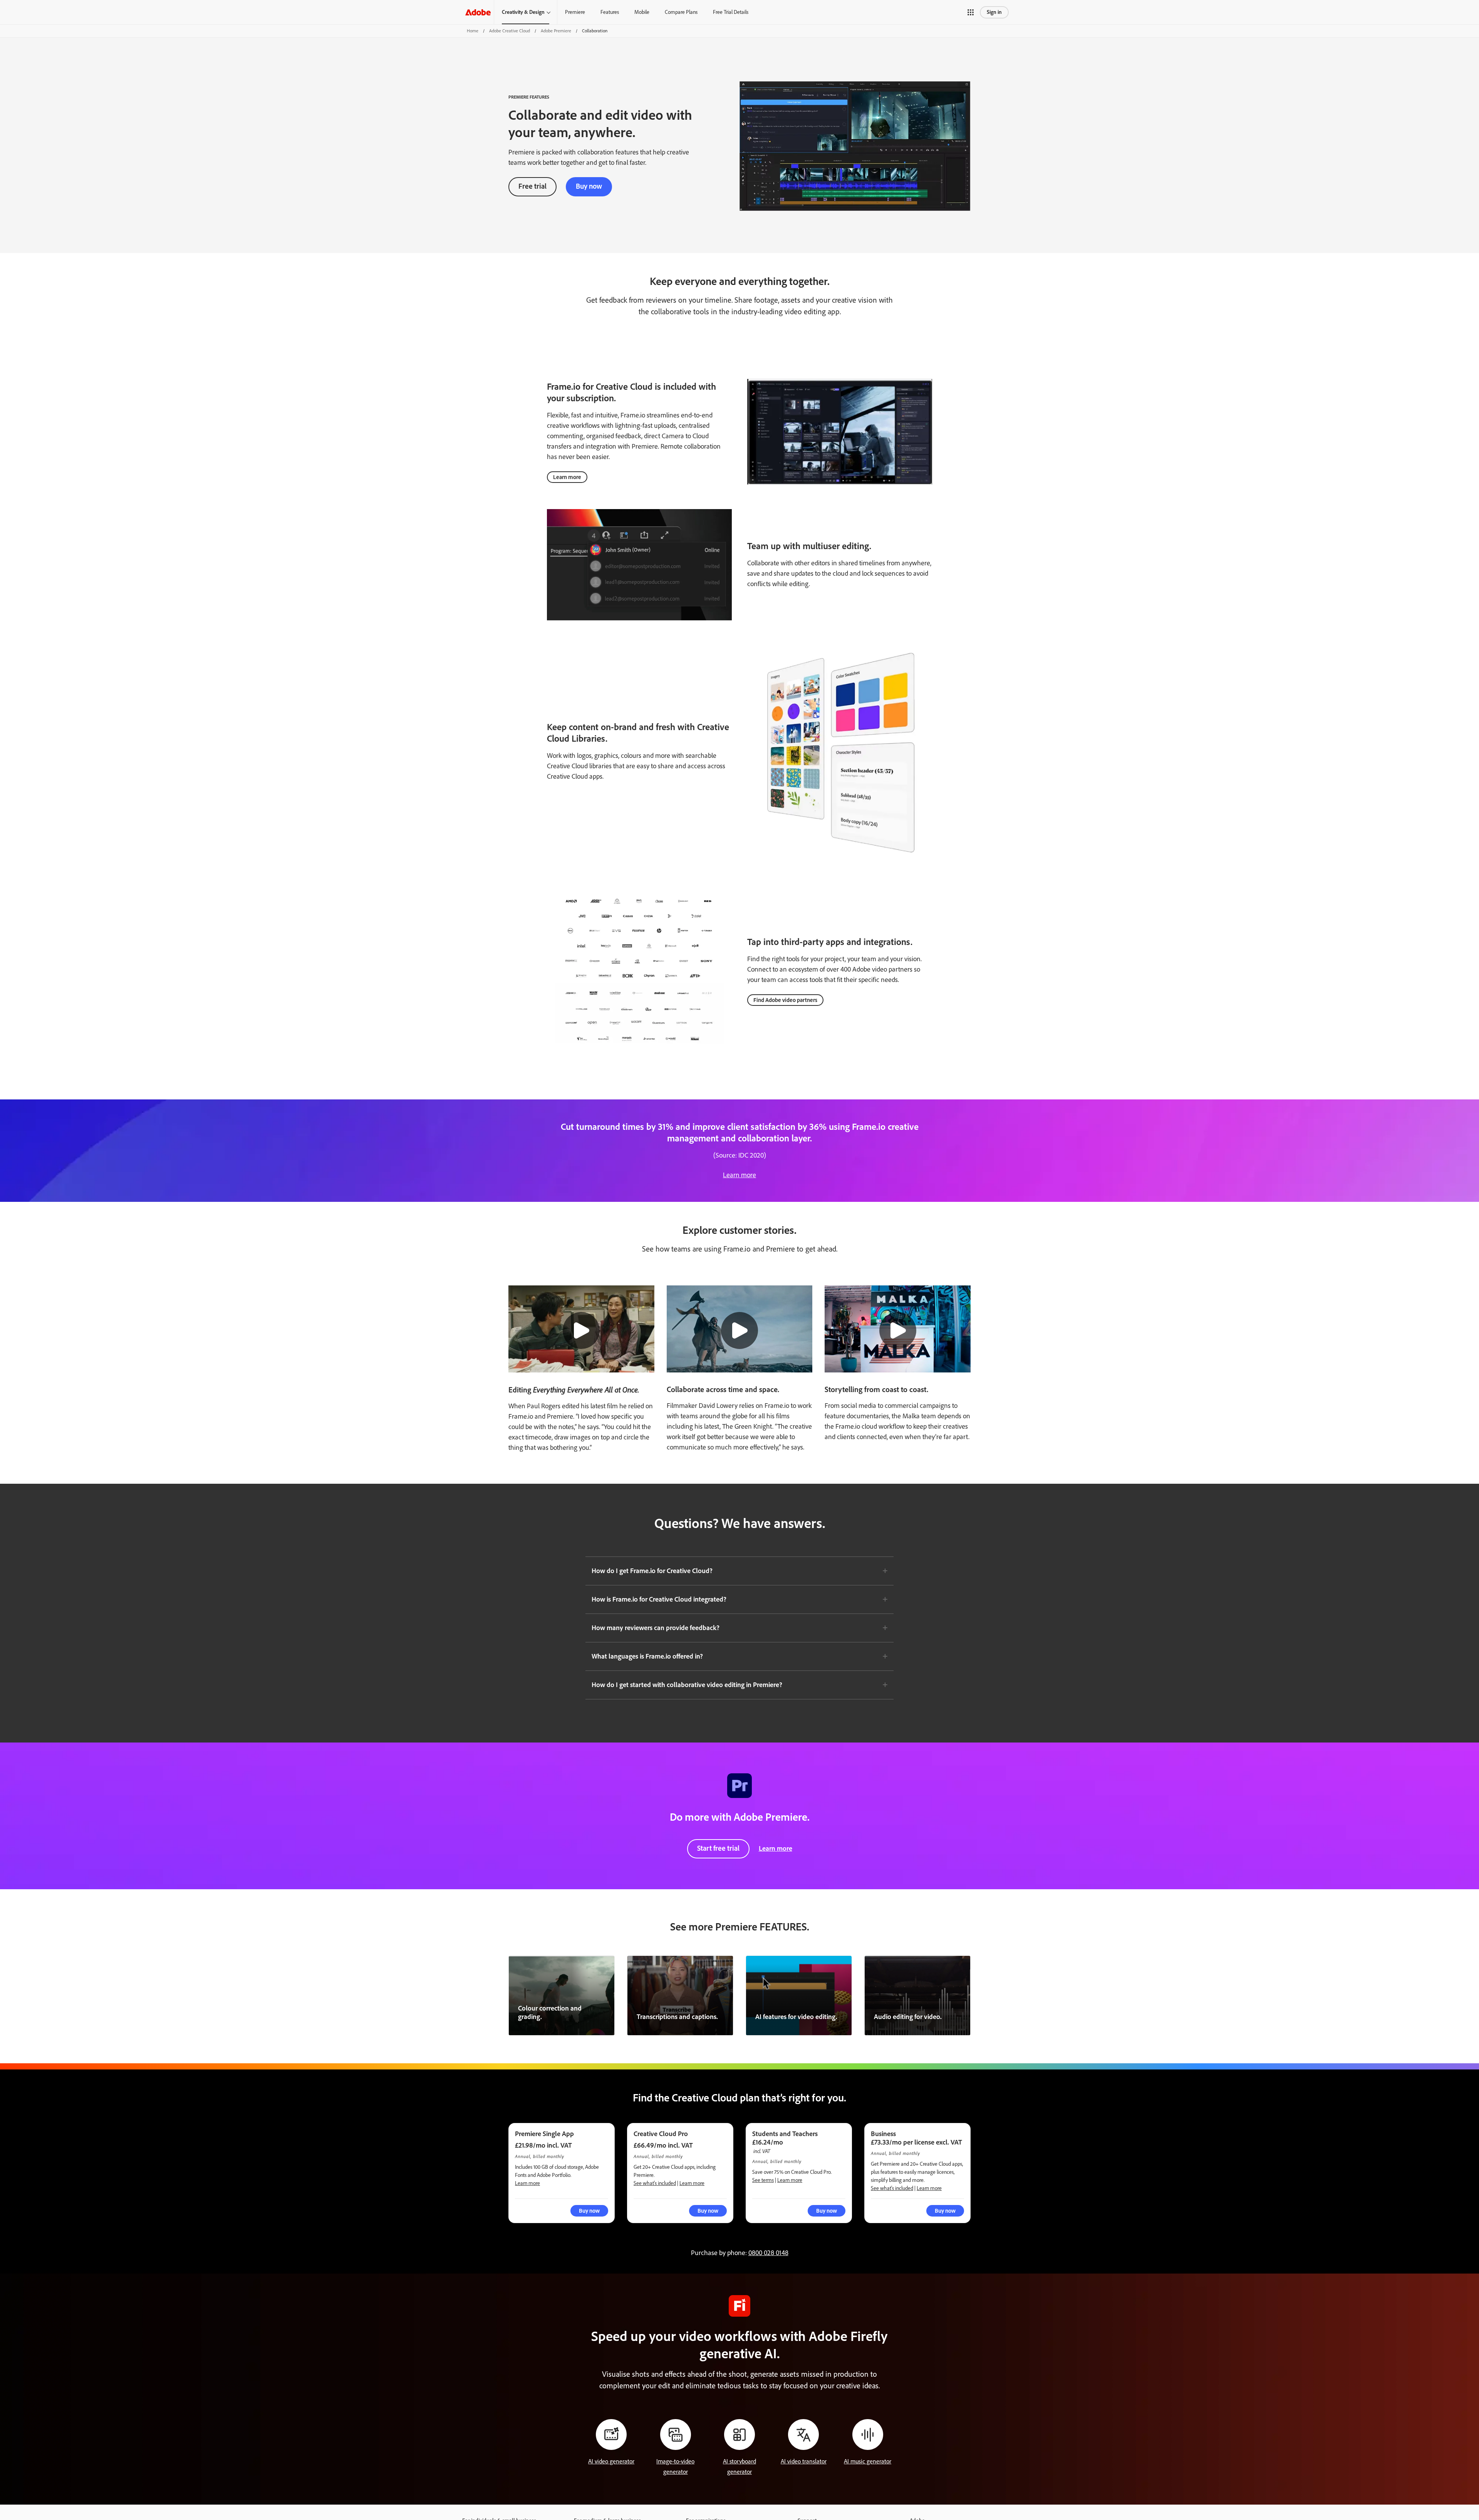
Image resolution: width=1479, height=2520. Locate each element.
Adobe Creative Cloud (510, 31)
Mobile (642, 12)
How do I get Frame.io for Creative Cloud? (652, 1571)
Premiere (575, 12)
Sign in (994, 12)
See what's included (655, 2183)
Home (473, 31)
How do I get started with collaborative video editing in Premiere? (687, 1685)
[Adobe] (478, 12)
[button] (971, 12)
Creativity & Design (523, 12)
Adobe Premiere (556, 31)
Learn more (567, 477)
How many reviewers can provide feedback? (656, 1628)
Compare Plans (681, 12)
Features (610, 12)
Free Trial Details (731, 12)
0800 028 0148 (768, 2253)
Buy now (589, 186)
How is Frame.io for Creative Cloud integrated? (659, 1599)
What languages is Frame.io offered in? (647, 1656)
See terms (763, 2180)
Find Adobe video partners (785, 1000)
